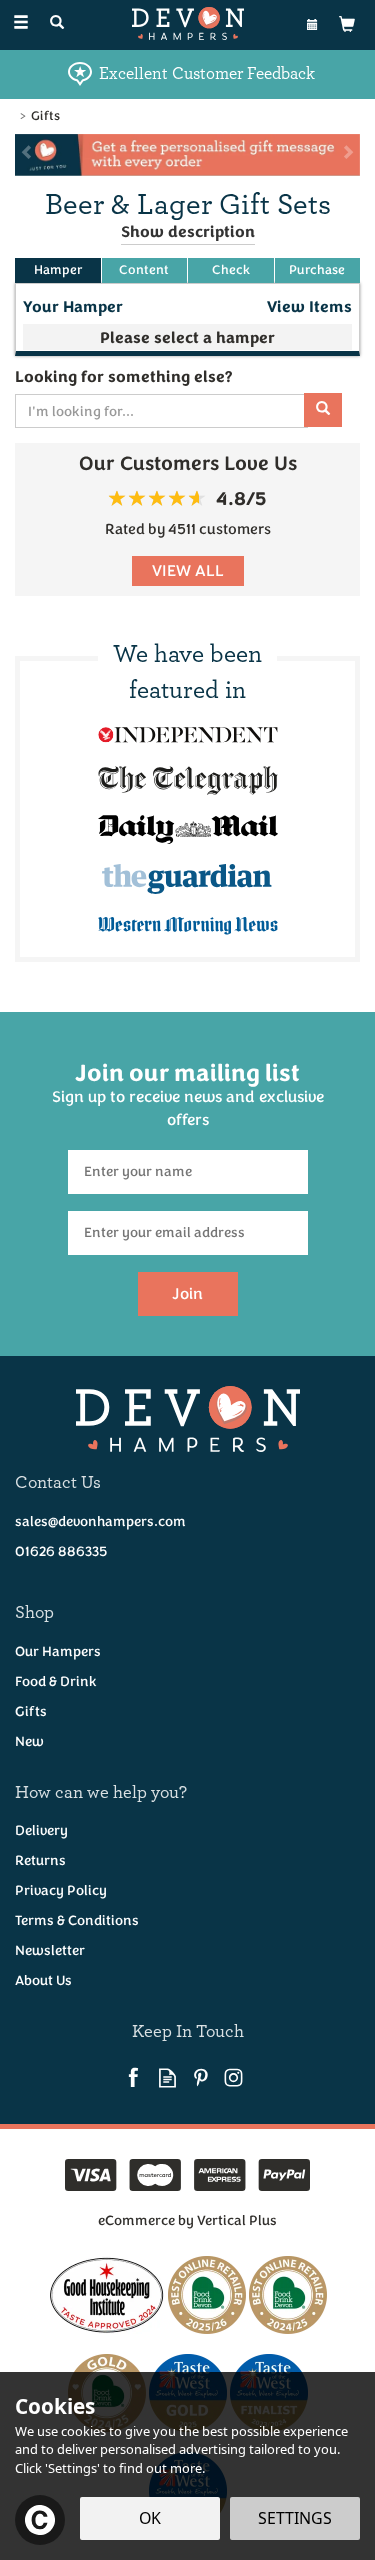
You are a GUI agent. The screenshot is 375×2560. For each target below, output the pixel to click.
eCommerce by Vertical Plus (187, 2220)
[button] (20, 155)
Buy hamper (318, 270)
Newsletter (50, 1950)
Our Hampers (58, 1651)
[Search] (57, 24)
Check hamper (231, 270)
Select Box (187, 337)
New (29, 1741)
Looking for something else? (123, 377)
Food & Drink (56, 1681)
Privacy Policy (61, 1890)
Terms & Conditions (77, 1920)
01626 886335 (61, 1551)
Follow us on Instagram (233, 2077)
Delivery (41, 1830)
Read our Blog (167, 2077)
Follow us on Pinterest (200, 2077)
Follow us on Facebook (134, 2077)
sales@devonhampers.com (100, 1521)
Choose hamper (145, 270)
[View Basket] (347, 23)
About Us (43, 1980)
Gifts (31, 1711)
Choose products (58, 270)
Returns (40, 1860)
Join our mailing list (188, 1094)
